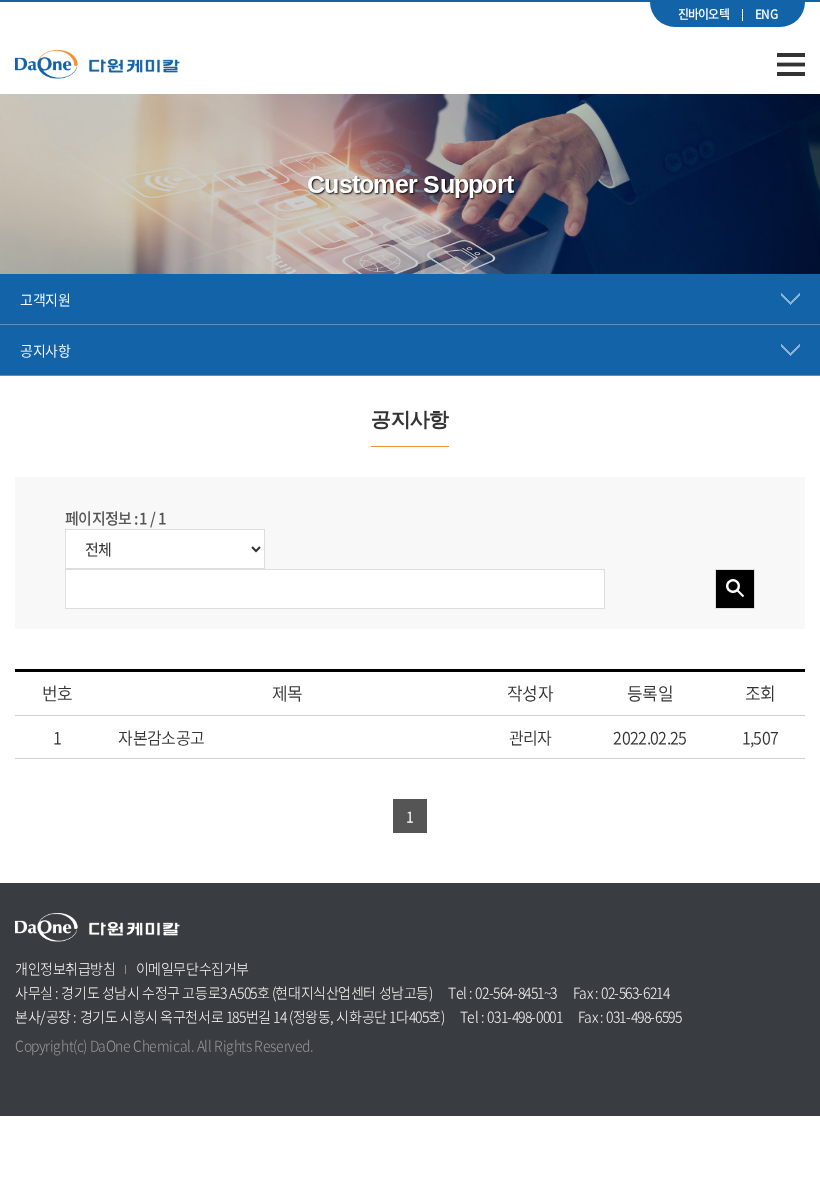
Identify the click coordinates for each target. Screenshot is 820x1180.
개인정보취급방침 (65, 968)
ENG (766, 14)
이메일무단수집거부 (192, 968)
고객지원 (45, 299)
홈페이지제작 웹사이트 (79, 1074)
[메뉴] (791, 64)
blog (156, 1074)
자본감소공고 (159, 737)
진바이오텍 (704, 14)
